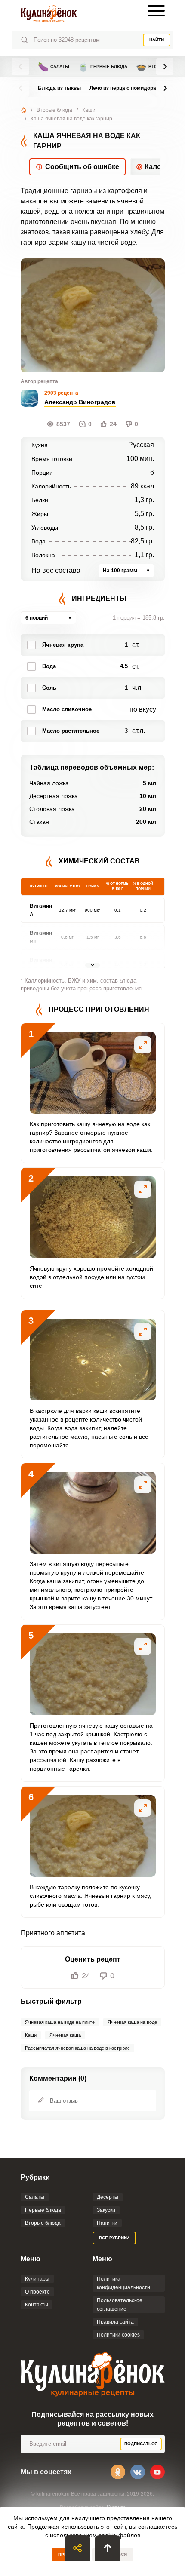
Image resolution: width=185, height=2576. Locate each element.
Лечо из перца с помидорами (126, 88)
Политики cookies (118, 2335)
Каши (89, 110)
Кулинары (37, 2279)
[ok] (118, 2472)
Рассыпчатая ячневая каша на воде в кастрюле (77, 2048)
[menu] (156, 11)
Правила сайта (115, 2322)
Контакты (37, 2305)
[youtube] (157, 2472)
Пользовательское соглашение (120, 2305)
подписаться (141, 2444)
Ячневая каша (65, 2035)
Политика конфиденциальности (123, 2283)
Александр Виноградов (80, 402)
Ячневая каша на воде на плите (60, 2022)
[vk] (138, 2472)
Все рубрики (114, 2238)
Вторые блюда (54, 110)
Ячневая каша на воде (132, 2022)
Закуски (106, 2210)
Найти (157, 40)
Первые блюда (103, 67)
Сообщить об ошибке (82, 167)
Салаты (54, 67)
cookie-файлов (119, 2535)
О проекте (37, 2292)
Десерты (108, 2197)
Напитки (107, 2223)
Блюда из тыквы (59, 88)
